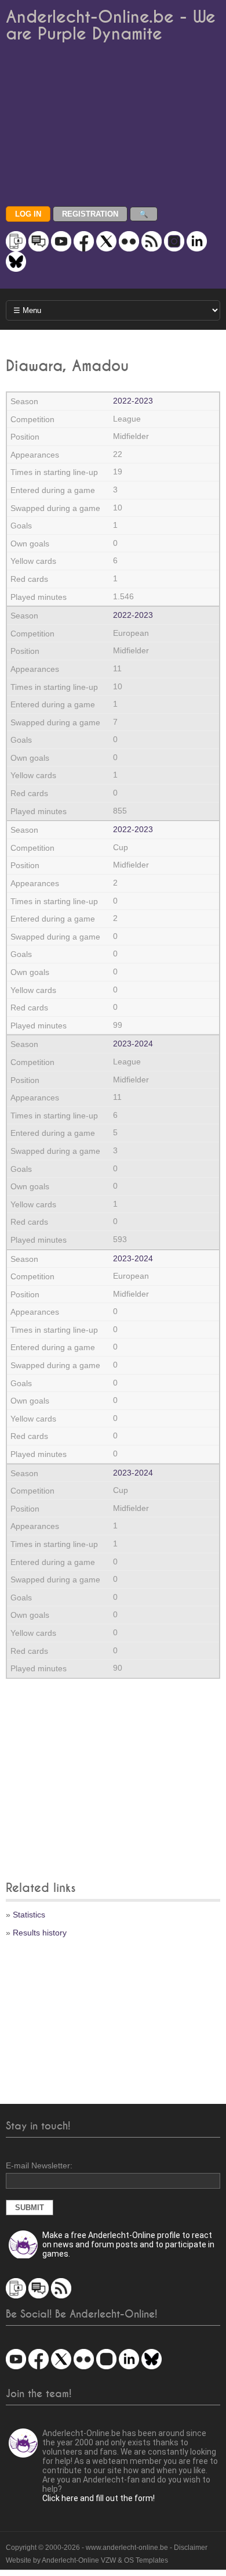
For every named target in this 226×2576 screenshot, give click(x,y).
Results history (40, 1933)
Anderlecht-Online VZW (79, 2560)
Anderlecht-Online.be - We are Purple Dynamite (111, 26)
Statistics (29, 1915)
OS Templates (146, 2560)
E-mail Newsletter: (39, 2165)
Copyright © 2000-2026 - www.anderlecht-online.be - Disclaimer (107, 2548)
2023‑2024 (133, 1044)
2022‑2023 (133, 401)
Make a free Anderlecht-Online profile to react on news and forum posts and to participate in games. (128, 2244)
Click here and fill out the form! (99, 2498)
